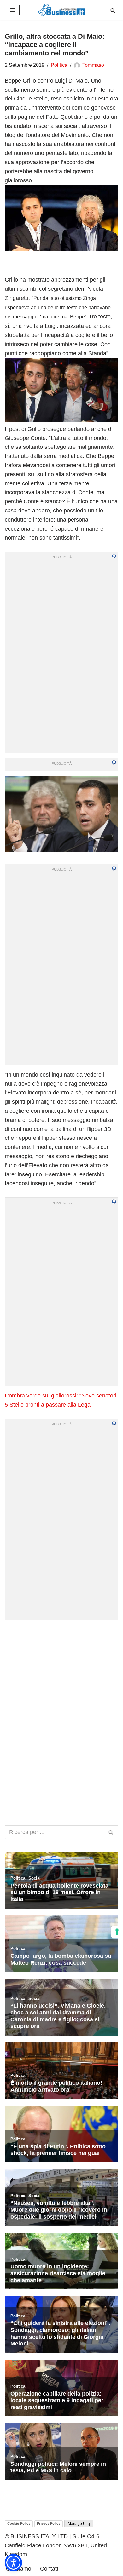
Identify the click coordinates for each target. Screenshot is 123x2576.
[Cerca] (113, 10)
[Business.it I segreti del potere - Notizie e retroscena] (61, 10)
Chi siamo (19, 2569)
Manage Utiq (79, 2524)
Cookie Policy (19, 2523)
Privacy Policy (49, 2523)
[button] (13, 2563)
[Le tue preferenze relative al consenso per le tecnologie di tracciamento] (117, 1932)
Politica (59, 65)
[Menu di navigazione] (12, 10)
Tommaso (93, 65)
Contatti (50, 2569)
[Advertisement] (61, 1687)
